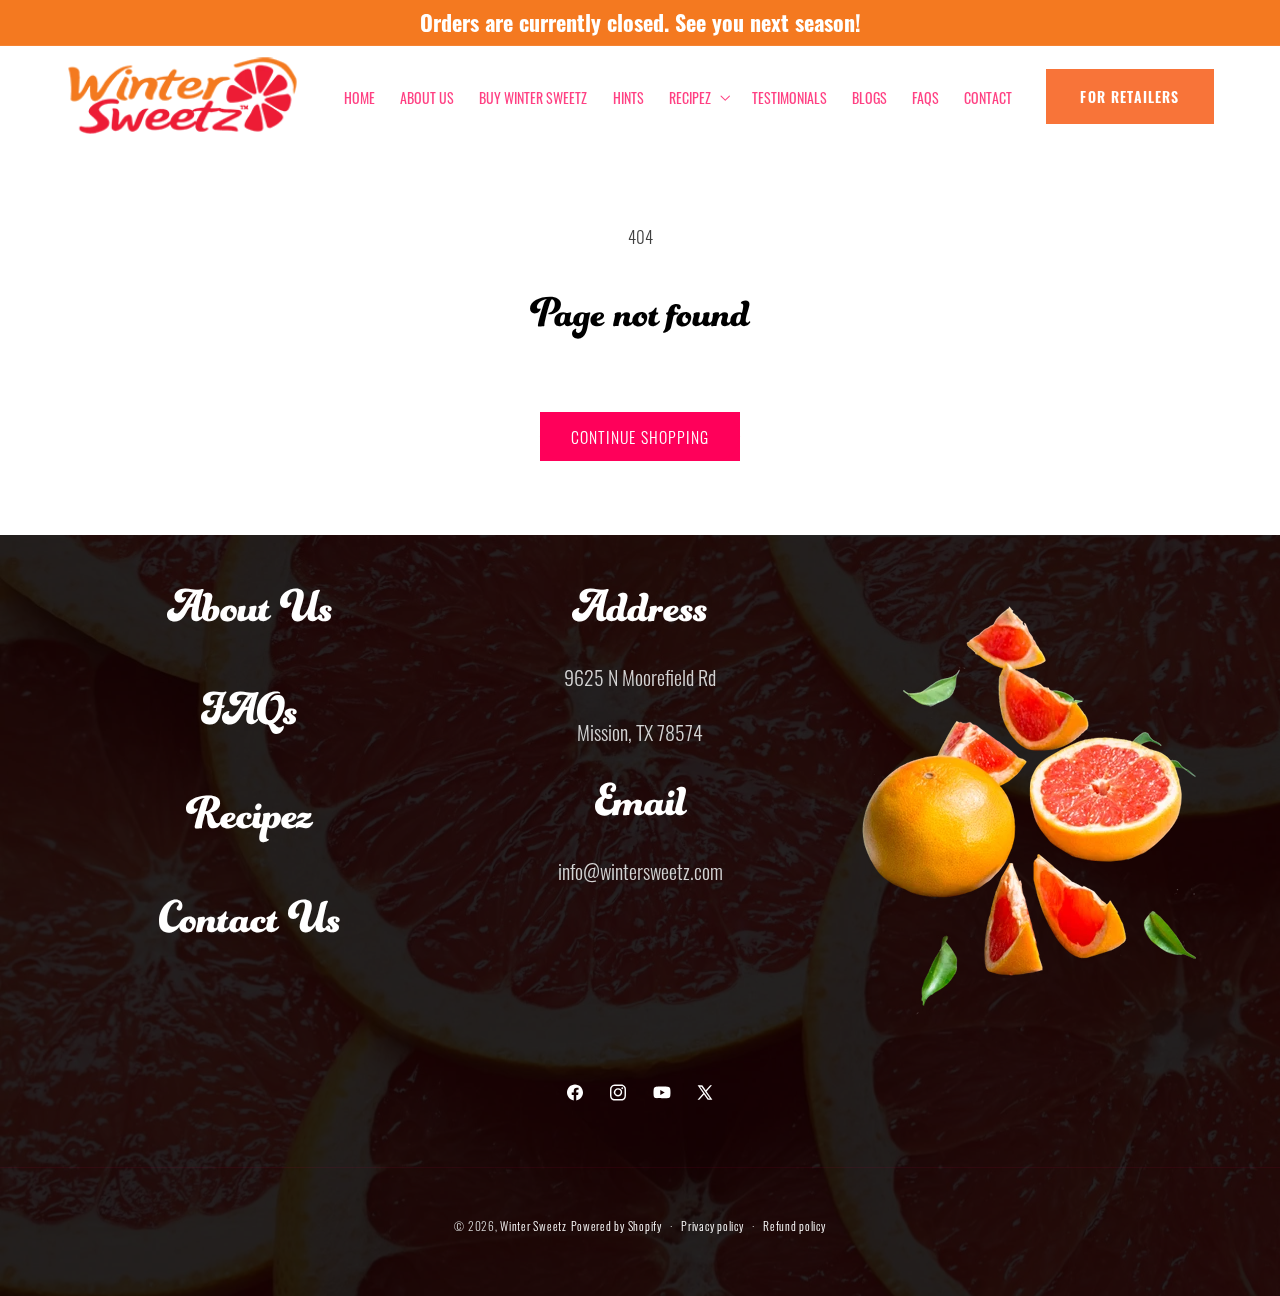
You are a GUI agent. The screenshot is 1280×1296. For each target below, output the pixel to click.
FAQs (249, 729)
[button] (697, 96)
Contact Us (250, 937)
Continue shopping (640, 436)
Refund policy (794, 1225)
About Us (250, 626)
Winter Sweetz (533, 1225)
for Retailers (1129, 96)
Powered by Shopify (616, 1225)
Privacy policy (712, 1225)
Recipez (249, 833)
